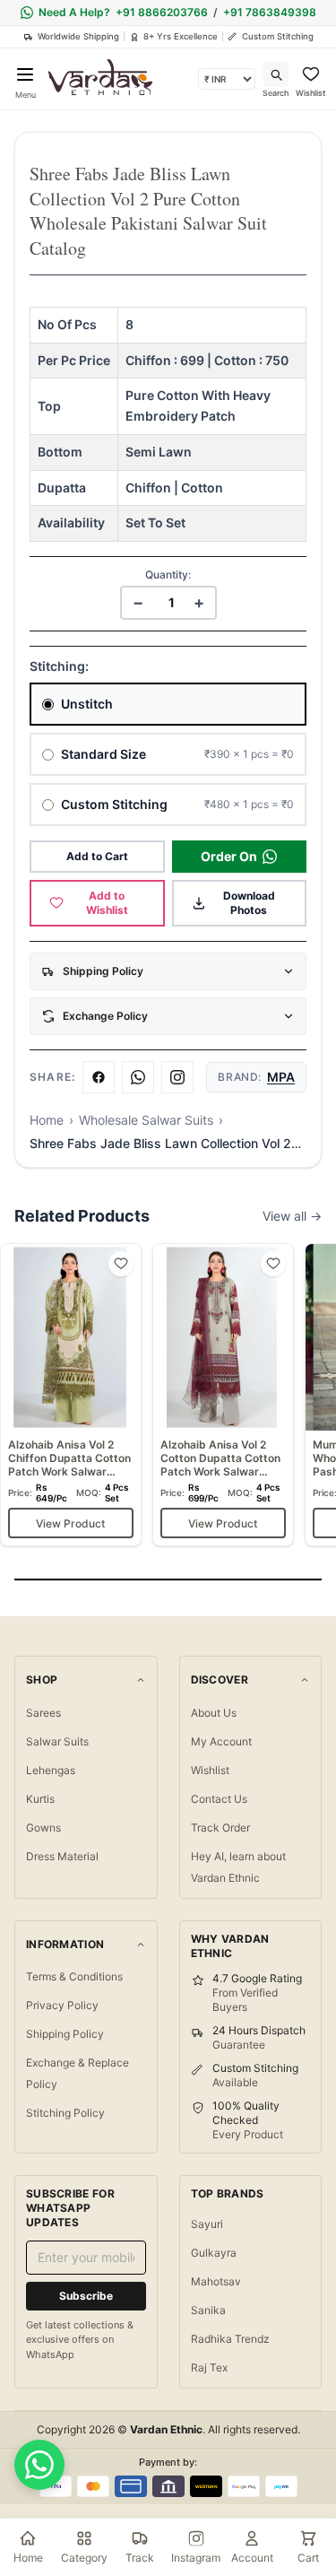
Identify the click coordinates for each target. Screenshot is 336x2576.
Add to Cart (97, 856)
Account (252, 2558)
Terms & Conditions (74, 1976)
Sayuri (207, 2224)
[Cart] (308, 2538)
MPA (281, 1077)
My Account (221, 1741)
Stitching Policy (65, 2113)
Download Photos (249, 903)
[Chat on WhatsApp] (39, 2465)
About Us (214, 1713)
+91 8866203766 (162, 12)
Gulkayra (214, 2253)
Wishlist (210, 1770)
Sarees (43, 1713)
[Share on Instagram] (177, 1077)
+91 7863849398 (270, 12)
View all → (292, 1216)
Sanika (208, 2310)
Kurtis (40, 1799)
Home (47, 1120)
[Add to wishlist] (121, 1264)
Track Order (220, 1828)
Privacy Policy (62, 2005)
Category (84, 2558)
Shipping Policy (65, 2034)
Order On (229, 856)
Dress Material (62, 1856)
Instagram (196, 2558)
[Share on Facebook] (99, 1077)
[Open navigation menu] (25, 74)
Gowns (43, 1828)
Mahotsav (216, 2281)
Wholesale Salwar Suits (146, 1120)
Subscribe (86, 2296)
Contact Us (219, 1799)
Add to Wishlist (107, 903)
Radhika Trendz (230, 2339)
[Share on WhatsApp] (138, 1077)
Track (140, 2558)
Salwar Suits (57, 1741)
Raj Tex (209, 2367)
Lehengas (51, 1770)
